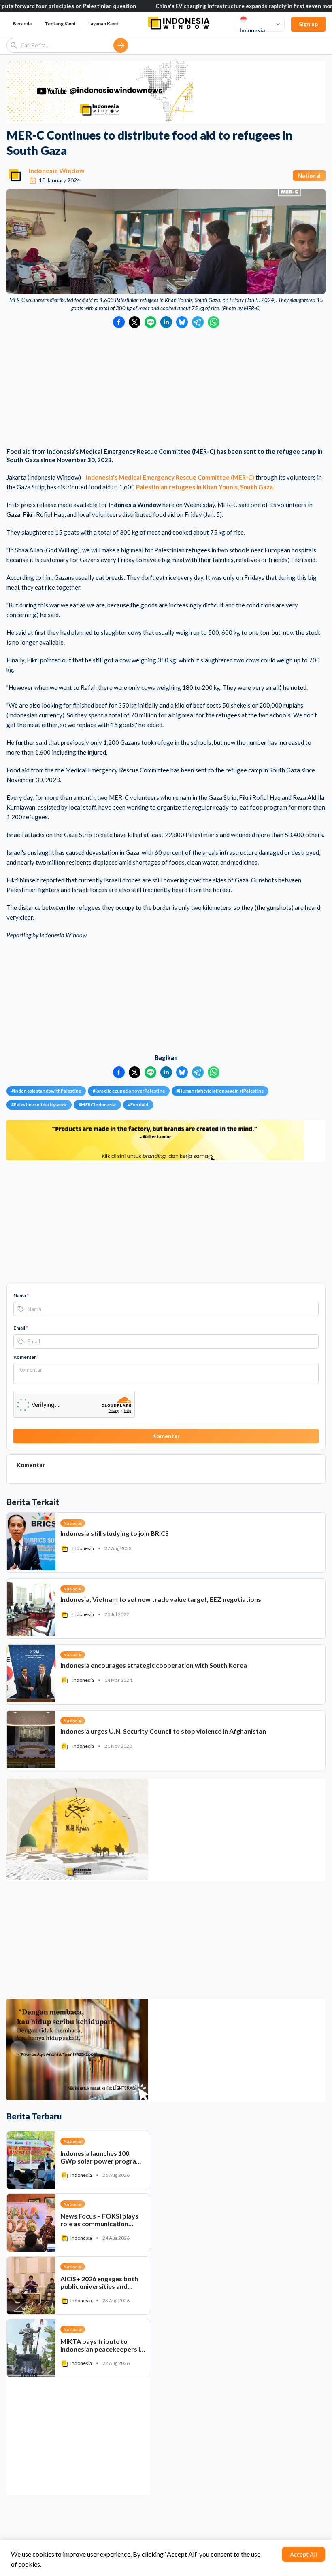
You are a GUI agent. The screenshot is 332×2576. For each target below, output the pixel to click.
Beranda (22, 24)
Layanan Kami (103, 24)
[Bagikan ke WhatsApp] (214, 322)
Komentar (26, 1357)
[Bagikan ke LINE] (150, 322)
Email (21, 1328)
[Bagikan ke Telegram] (198, 322)
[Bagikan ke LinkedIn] (166, 322)
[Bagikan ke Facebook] (119, 322)
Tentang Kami (60, 24)
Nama (21, 1295)
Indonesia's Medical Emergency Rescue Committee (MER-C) (170, 477)
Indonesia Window (57, 170)
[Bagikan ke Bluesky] (182, 322)
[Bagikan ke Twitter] (135, 322)
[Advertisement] (166, 389)
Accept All (303, 2554)
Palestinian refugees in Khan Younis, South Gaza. (205, 487)
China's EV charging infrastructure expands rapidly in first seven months (164, 6)
